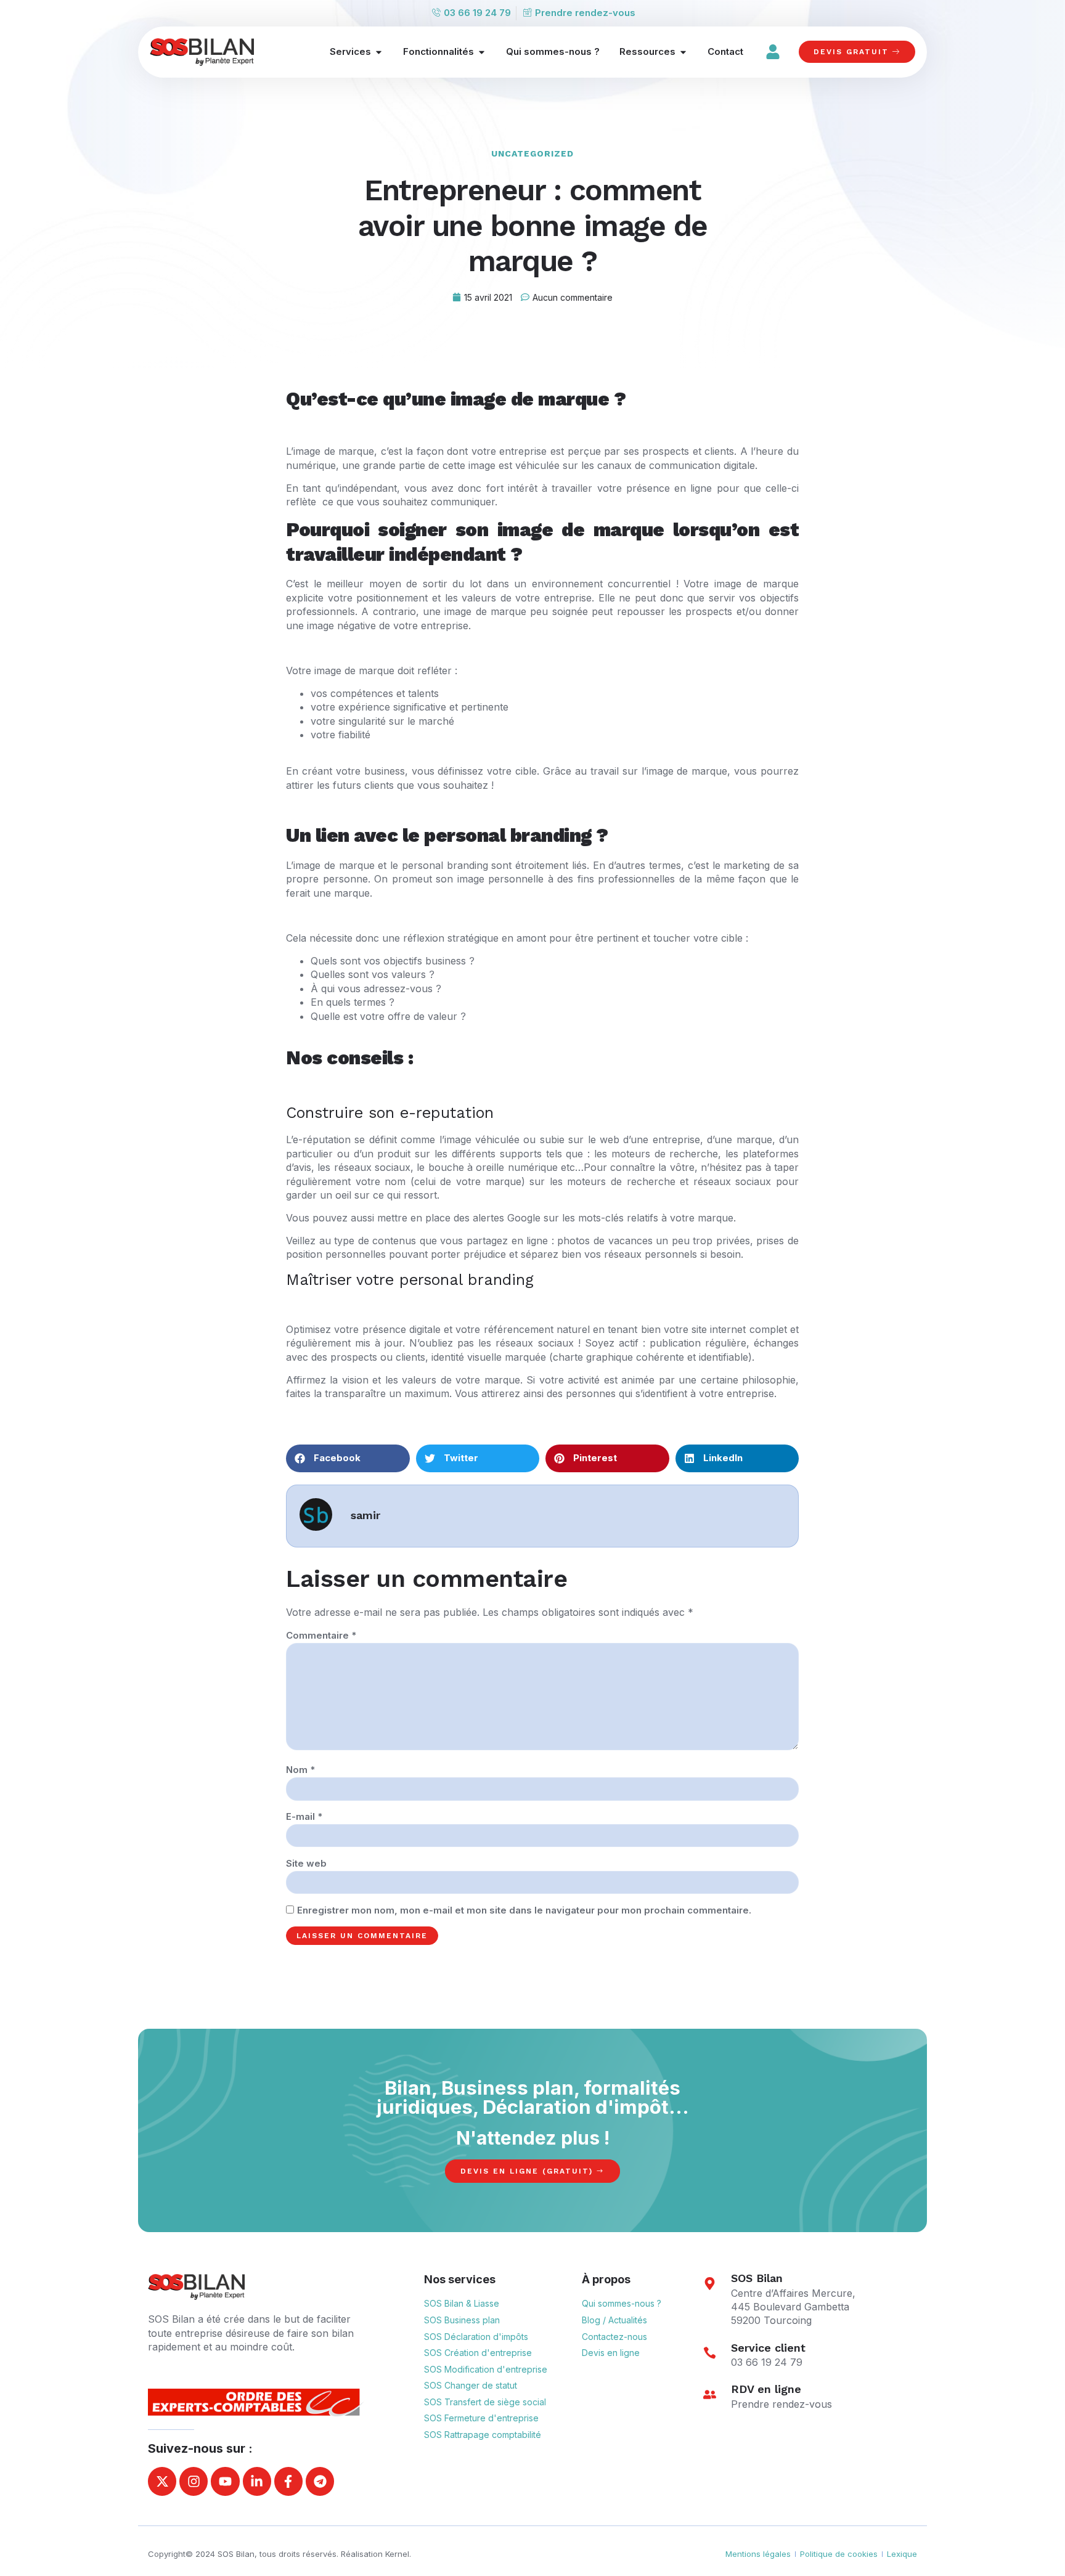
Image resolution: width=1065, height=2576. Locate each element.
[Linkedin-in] (257, 2481)
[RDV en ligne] (709, 2394)
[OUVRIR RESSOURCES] (683, 52)
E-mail (304, 1816)
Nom (300, 1770)
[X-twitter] (162, 2481)
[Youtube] (225, 2481)
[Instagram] (194, 2481)
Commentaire (321, 1635)
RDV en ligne (766, 2389)
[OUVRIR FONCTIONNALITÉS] (482, 52)
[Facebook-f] (288, 2481)
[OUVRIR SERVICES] (379, 52)
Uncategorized (532, 153)
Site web (306, 1863)
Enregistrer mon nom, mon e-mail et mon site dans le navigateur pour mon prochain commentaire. (524, 1910)
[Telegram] (320, 2481)
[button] (348, 1458)
